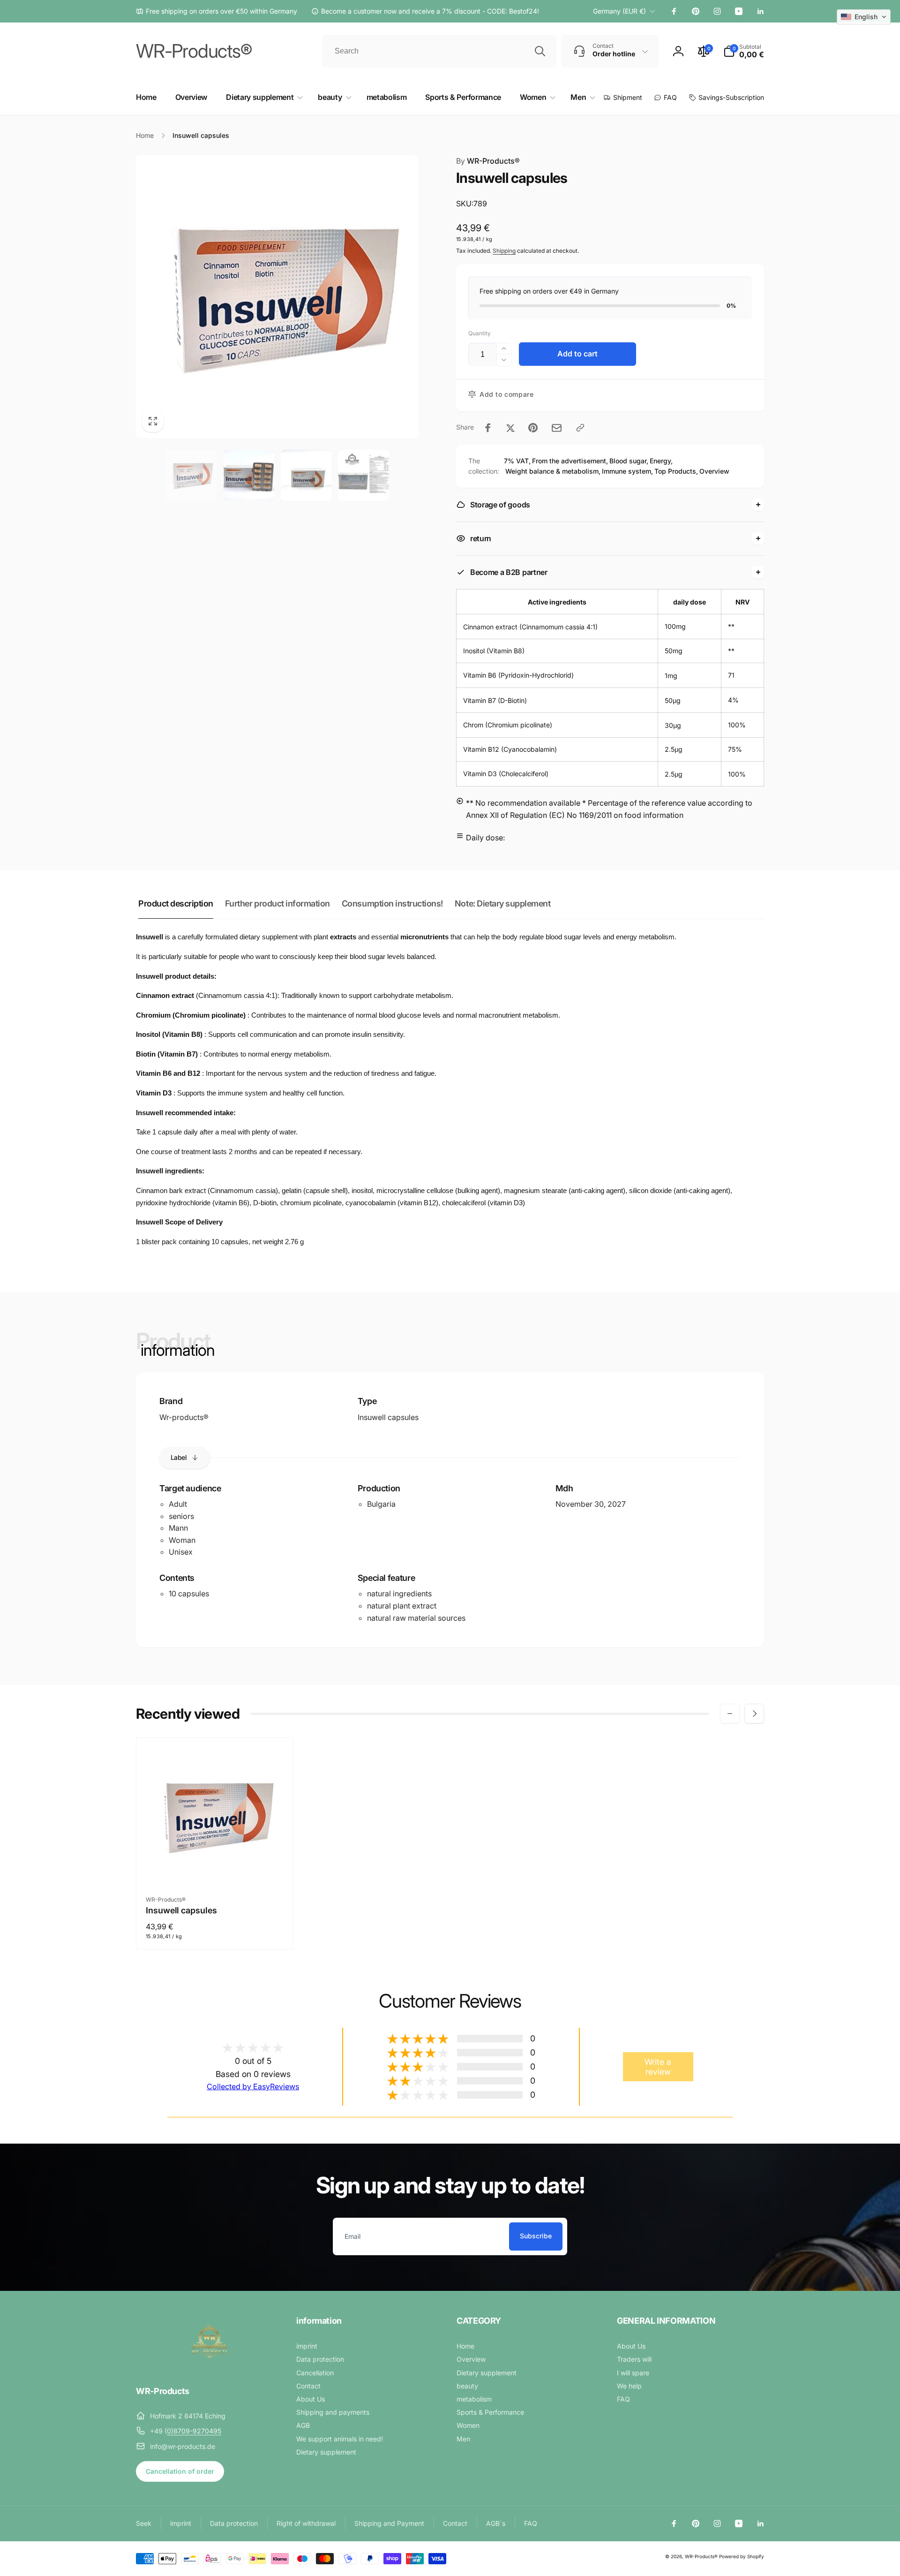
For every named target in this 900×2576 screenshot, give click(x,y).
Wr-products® (184, 1417)
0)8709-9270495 (194, 2431)
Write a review (658, 2067)
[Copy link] (580, 428)
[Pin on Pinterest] (533, 428)
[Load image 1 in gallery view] (191, 475)
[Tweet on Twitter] (510, 428)
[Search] (540, 51)
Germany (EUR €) (619, 11)
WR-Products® (488, 161)
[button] (744, 51)
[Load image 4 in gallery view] (364, 475)
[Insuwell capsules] (215, 1867)
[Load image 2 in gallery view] (249, 475)
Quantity (480, 333)
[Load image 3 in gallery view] (306, 475)
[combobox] (439, 51)
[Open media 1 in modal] (277, 297)
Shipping (504, 251)
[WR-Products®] (210, 2365)
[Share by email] (557, 428)
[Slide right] (754, 1714)
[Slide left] (730, 1714)
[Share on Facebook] (488, 428)
